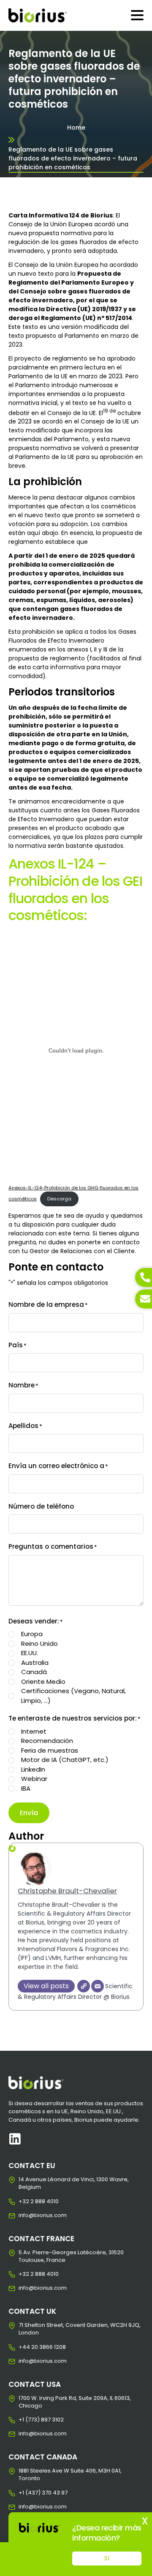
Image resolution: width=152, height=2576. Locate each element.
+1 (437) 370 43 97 (25, 2493)
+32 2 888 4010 (25, 2201)
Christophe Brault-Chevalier (67, 1891)
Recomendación (47, 1741)
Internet (34, 1731)
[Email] (98, 1986)
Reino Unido (39, 1644)
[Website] (84, 1986)
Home (76, 128)
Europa (32, 1634)
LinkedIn (33, 1769)
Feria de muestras (50, 1750)
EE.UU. (30, 1653)
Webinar (34, 1779)
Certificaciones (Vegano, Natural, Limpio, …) (73, 1696)
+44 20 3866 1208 (25, 2347)
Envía (29, 1813)
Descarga (59, 1199)
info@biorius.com (25, 2215)
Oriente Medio (43, 1682)
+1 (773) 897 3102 (25, 2420)
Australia (35, 1663)
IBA (26, 1788)
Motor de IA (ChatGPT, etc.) (65, 1760)
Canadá (34, 1672)
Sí (107, 2558)
